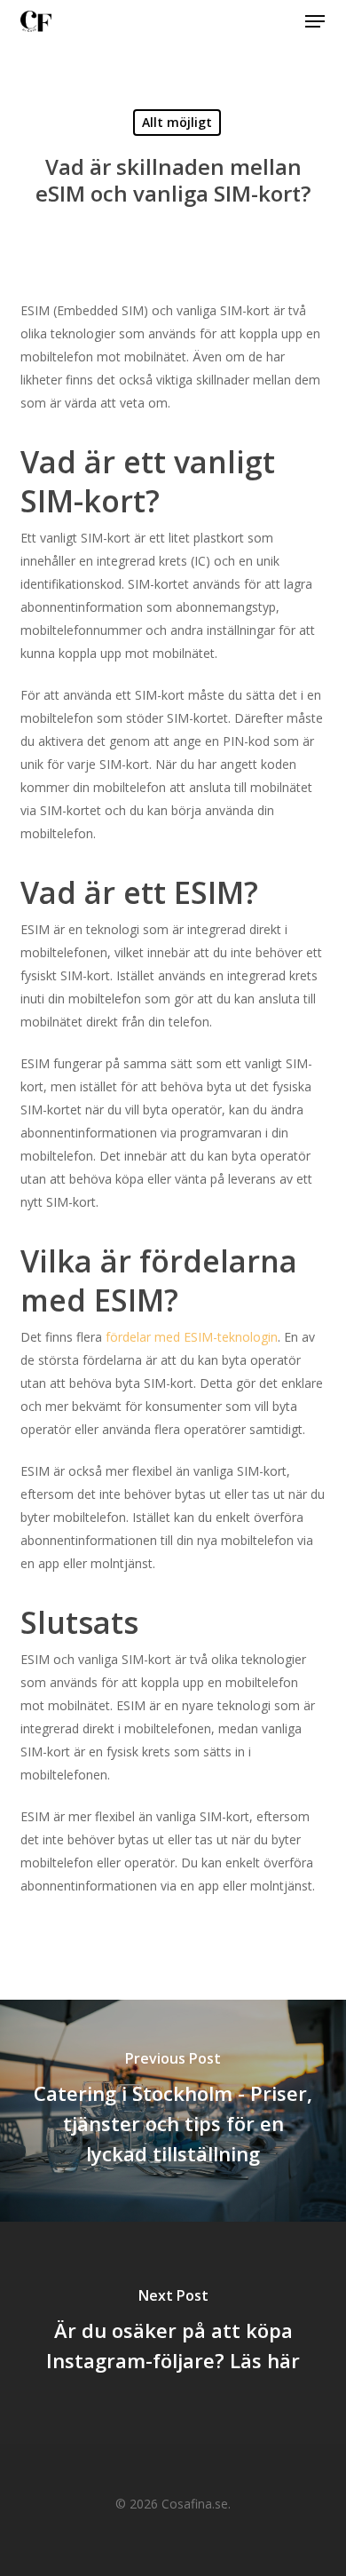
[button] (315, 21)
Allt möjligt (177, 122)
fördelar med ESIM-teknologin (192, 1337)
